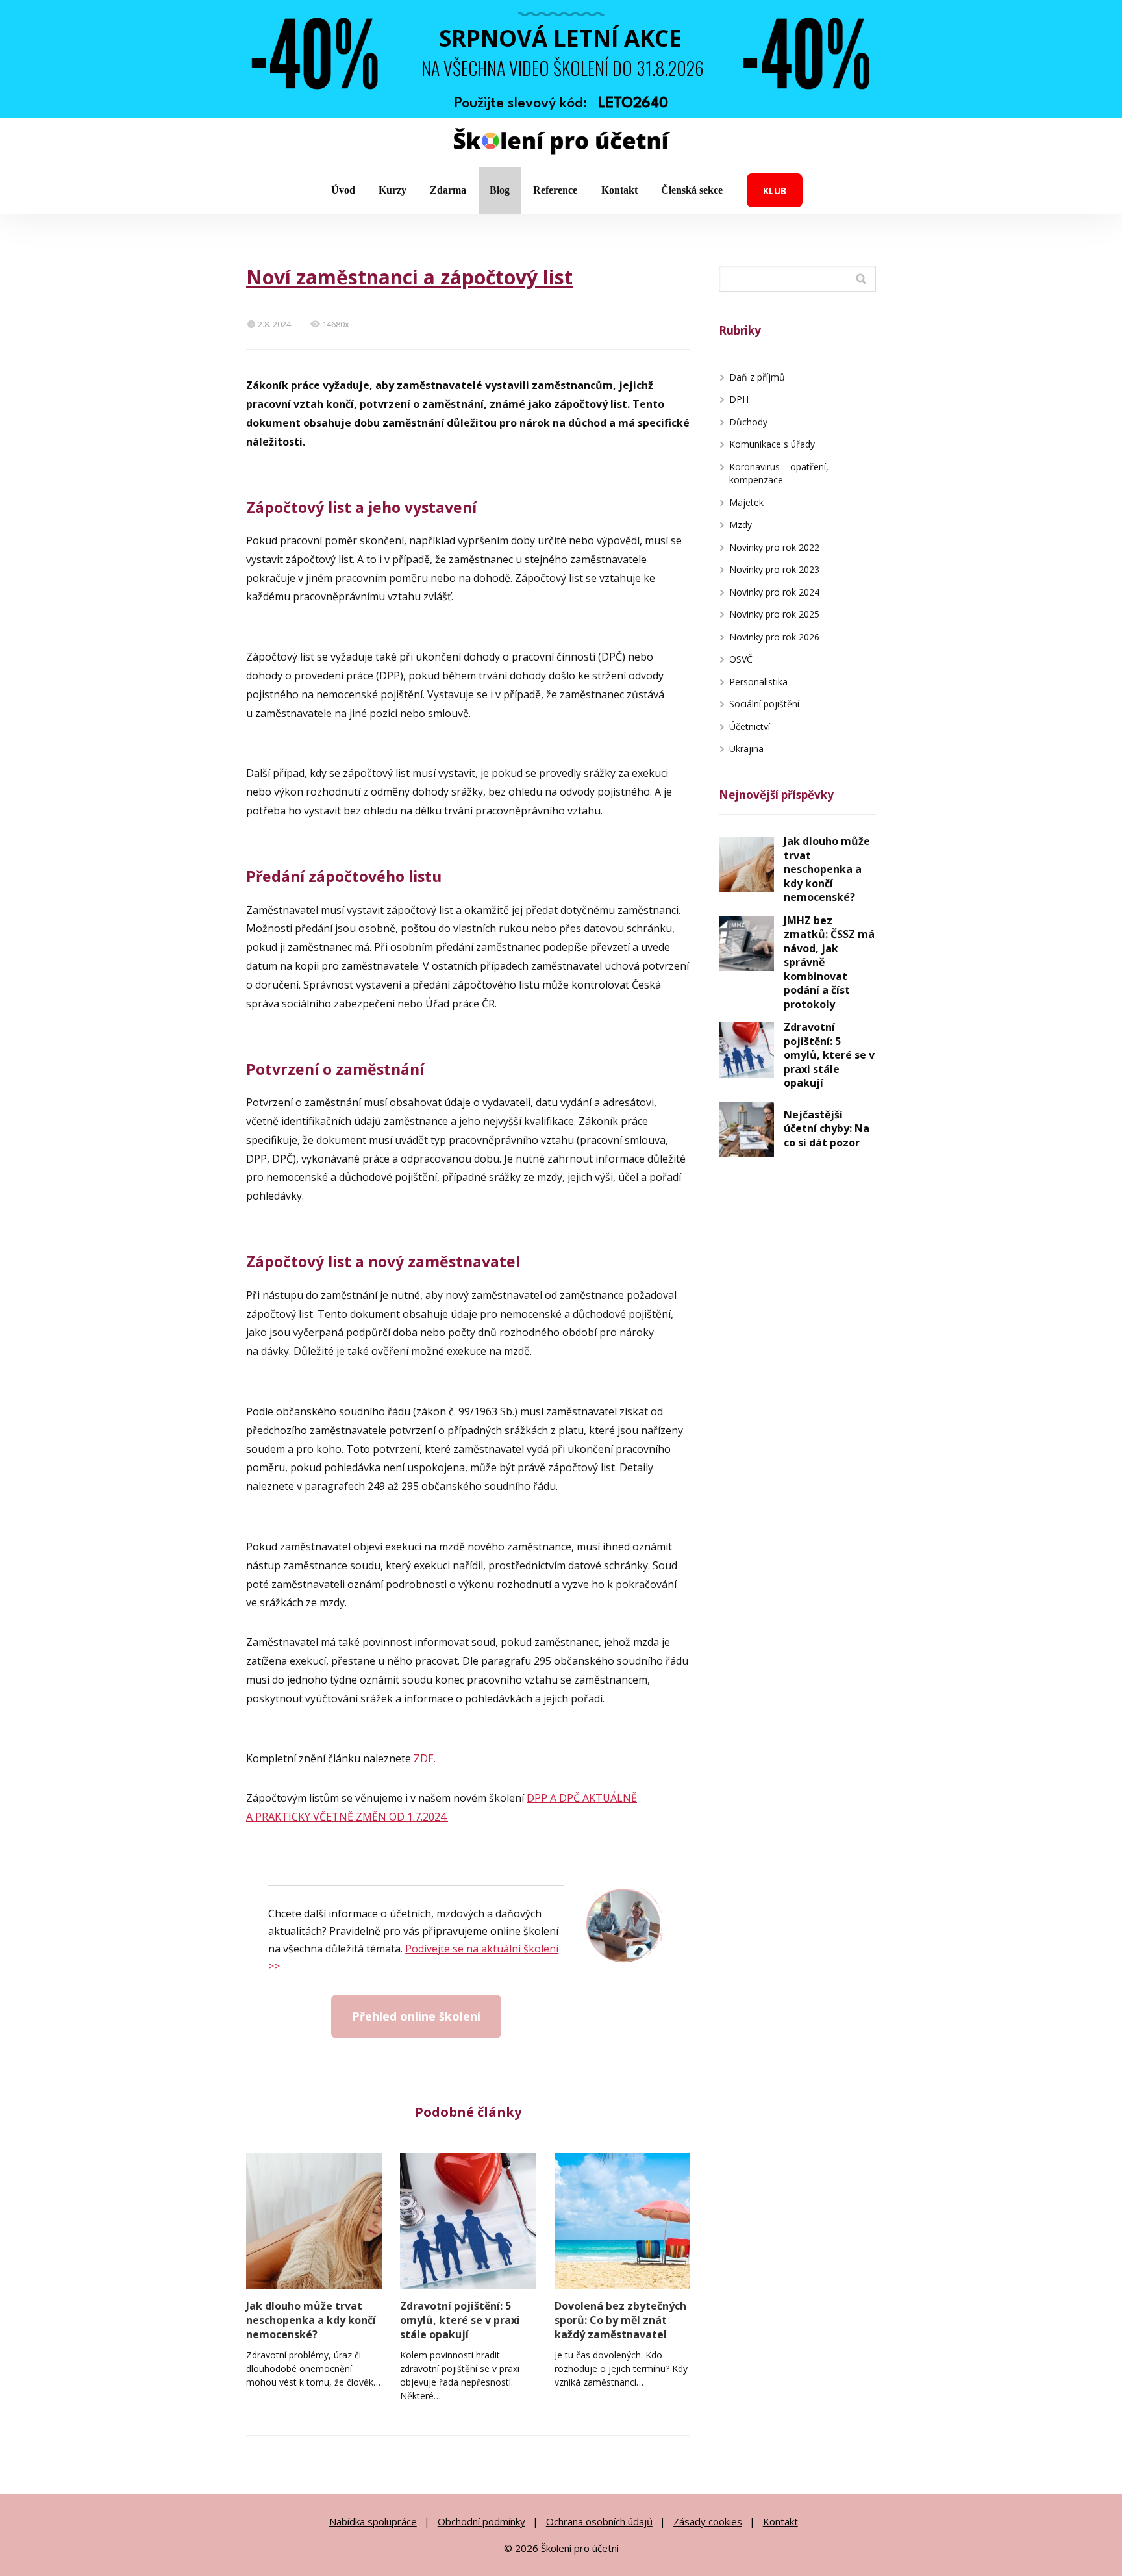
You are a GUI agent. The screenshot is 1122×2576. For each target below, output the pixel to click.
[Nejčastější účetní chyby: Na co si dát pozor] (746, 1129)
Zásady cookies (708, 2521)
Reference (555, 190)
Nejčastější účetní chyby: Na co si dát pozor (827, 1129)
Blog (500, 190)
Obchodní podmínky (481, 2521)
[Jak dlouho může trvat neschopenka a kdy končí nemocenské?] (314, 2221)
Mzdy (741, 524)
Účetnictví (750, 726)
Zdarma (448, 190)
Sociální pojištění (764, 704)
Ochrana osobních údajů (599, 2521)
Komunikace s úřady (772, 444)
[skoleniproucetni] (561, 143)
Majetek (746, 502)
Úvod (343, 190)
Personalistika (758, 682)
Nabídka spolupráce (373, 2521)
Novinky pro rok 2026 (774, 637)
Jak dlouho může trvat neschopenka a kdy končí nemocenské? (311, 2320)
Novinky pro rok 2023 (774, 569)
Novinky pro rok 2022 (774, 547)
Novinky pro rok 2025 (774, 614)
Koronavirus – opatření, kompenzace (779, 474)
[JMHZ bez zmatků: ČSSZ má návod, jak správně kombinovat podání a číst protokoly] (746, 943)
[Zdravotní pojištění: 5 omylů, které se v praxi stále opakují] (468, 2221)
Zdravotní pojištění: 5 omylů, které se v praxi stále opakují (460, 2320)
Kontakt (619, 190)
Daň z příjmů (757, 377)
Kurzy (393, 190)
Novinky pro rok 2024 (774, 592)
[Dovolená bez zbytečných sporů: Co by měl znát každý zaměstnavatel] (622, 2221)
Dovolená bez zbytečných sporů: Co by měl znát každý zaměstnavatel (620, 2320)
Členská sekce (692, 190)
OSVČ (741, 659)
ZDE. (425, 1758)
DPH (739, 399)
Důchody (748, 422)
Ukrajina (746, 749)
